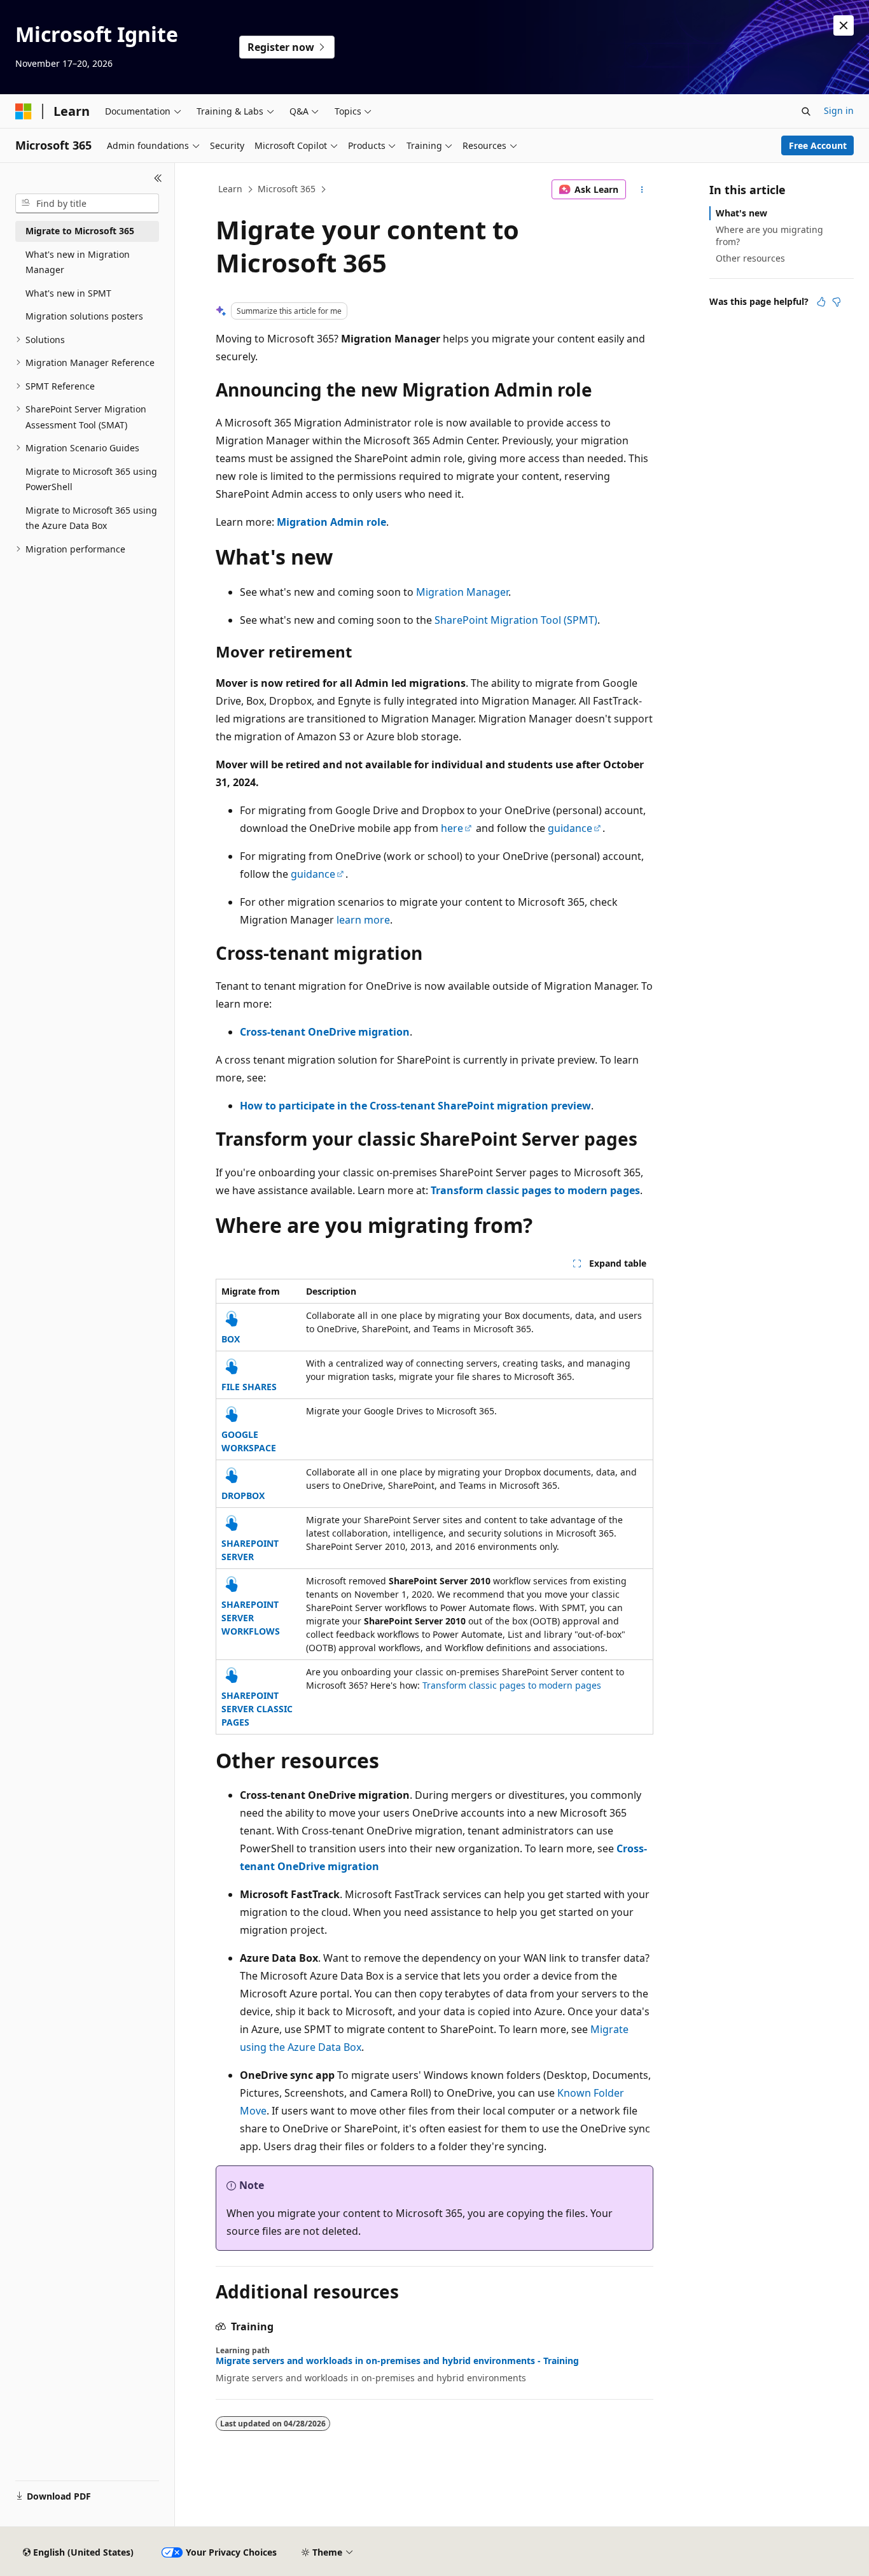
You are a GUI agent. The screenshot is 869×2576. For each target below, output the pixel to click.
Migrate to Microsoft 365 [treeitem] (80, 231)
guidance (570, 828)
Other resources (750, 258)
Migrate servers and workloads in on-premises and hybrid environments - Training (397, 2361)
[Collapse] (158, 178)
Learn (230, 189)
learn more (363, 920)
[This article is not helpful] (837, 302)
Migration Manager (462, 592)
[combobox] (87, 204)
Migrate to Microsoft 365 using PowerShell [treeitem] (91, 479)
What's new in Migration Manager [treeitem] (78, 262)
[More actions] (642, 190)
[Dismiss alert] (844, 25)
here (452, 828)
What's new (741, 213)
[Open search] (806, 111)
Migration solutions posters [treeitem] (84, 316)
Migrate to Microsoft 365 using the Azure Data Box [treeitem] (91, 518)
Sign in (839, 110)
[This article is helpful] (821, 302)
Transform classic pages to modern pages (512, 1685)
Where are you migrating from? (769, 235)
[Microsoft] (24, 111)
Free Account (818, 145)
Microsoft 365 (287, 189)
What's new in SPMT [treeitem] (68, 293)
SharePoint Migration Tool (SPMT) (516, 620)
